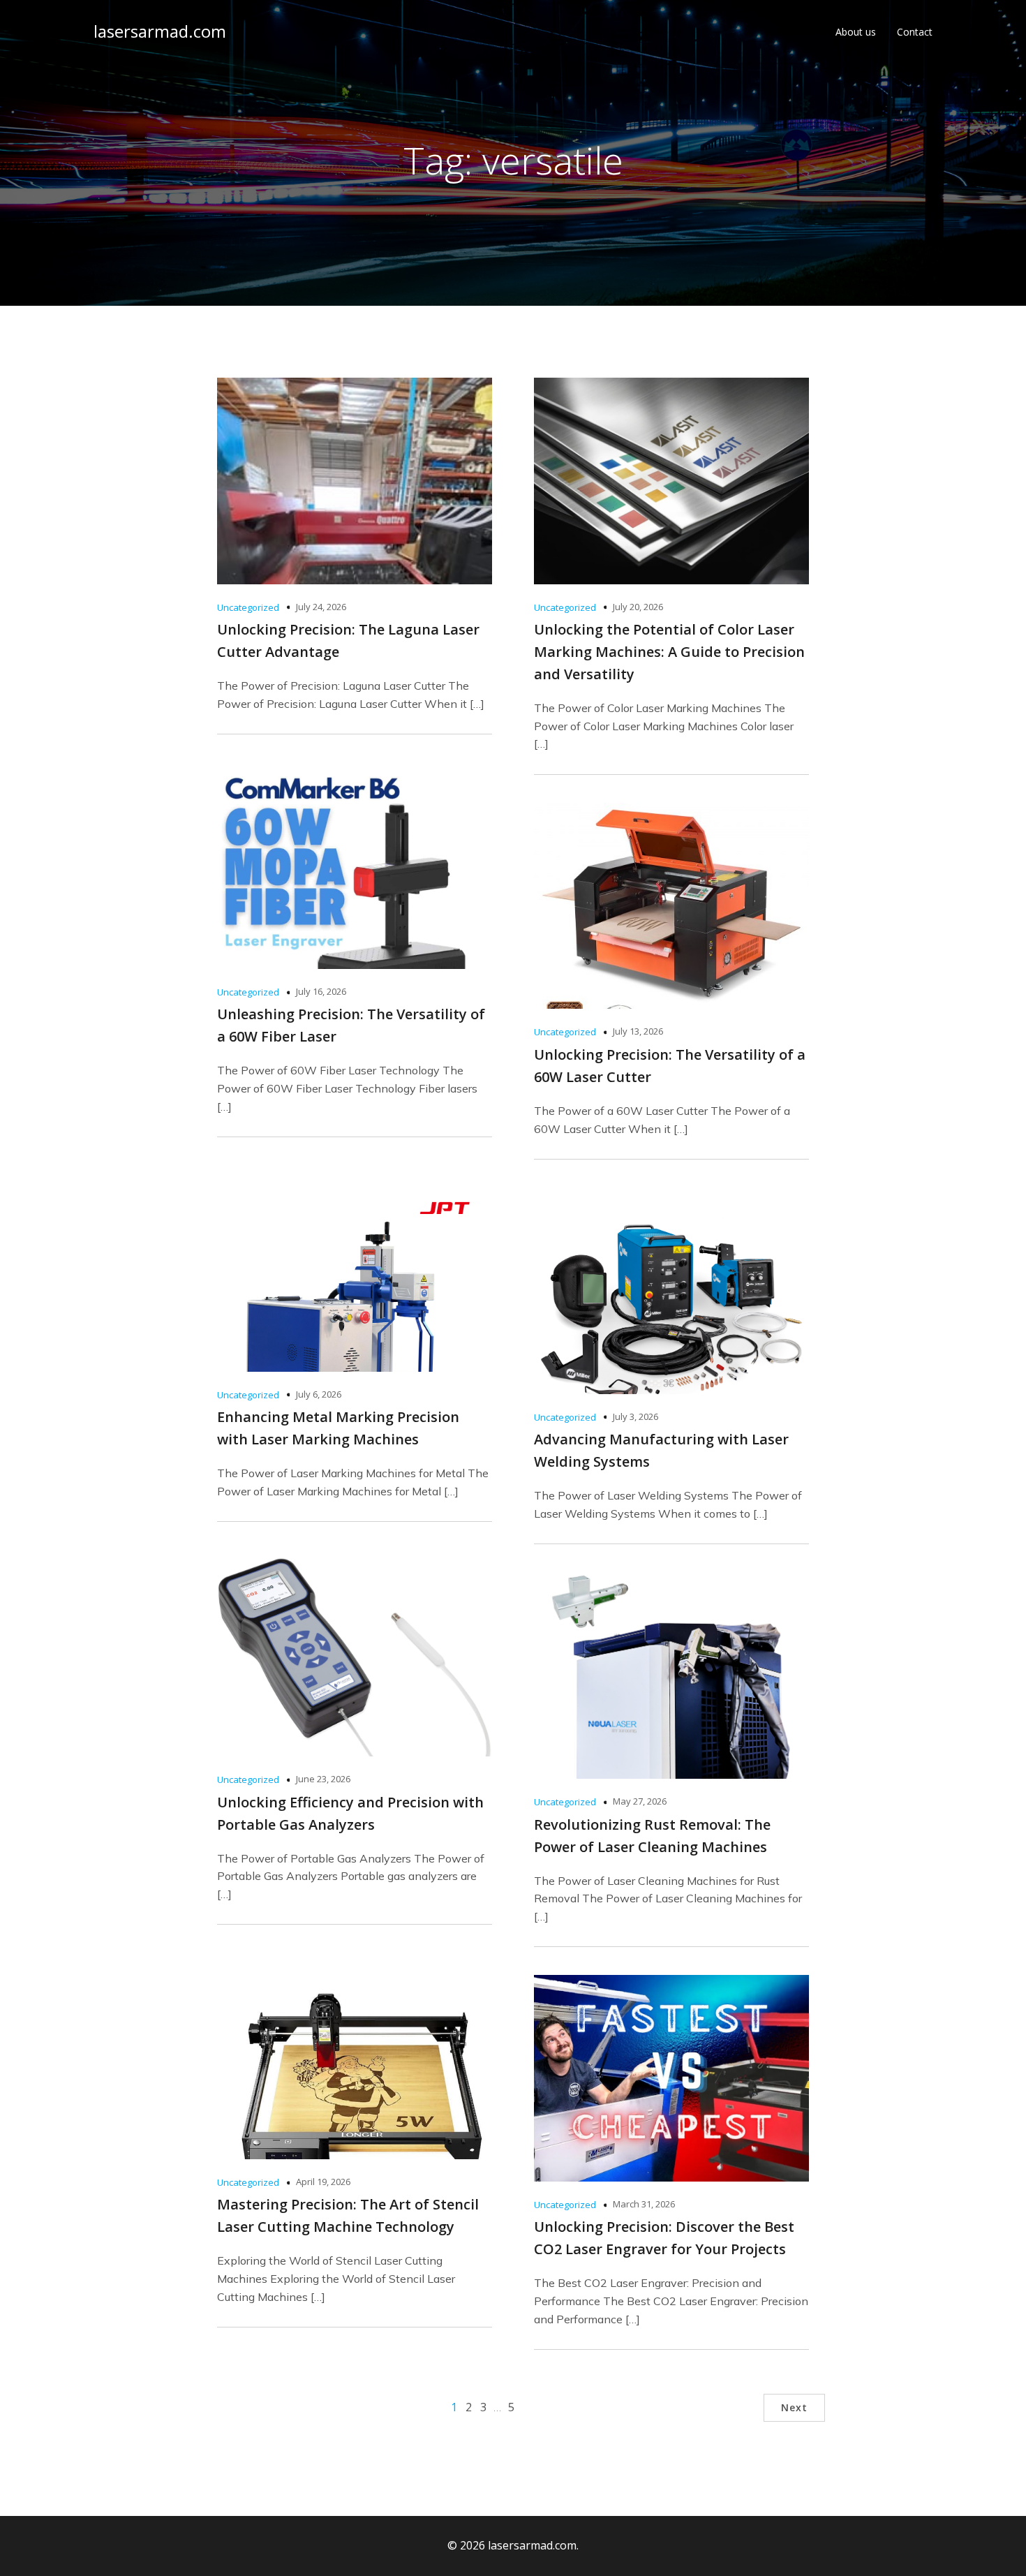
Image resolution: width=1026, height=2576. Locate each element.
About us (856, 32)
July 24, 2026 (321, 607)
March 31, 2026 (644, 2204)
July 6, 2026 (319, 1394)
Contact (915, 32)
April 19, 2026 (323, 2182)
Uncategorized (248, 607)
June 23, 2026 (323, 1779)
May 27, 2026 (640, 1801)
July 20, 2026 (638, 607)
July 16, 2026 (321, 991)
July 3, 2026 (635, 1416)
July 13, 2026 (638, 1031)
